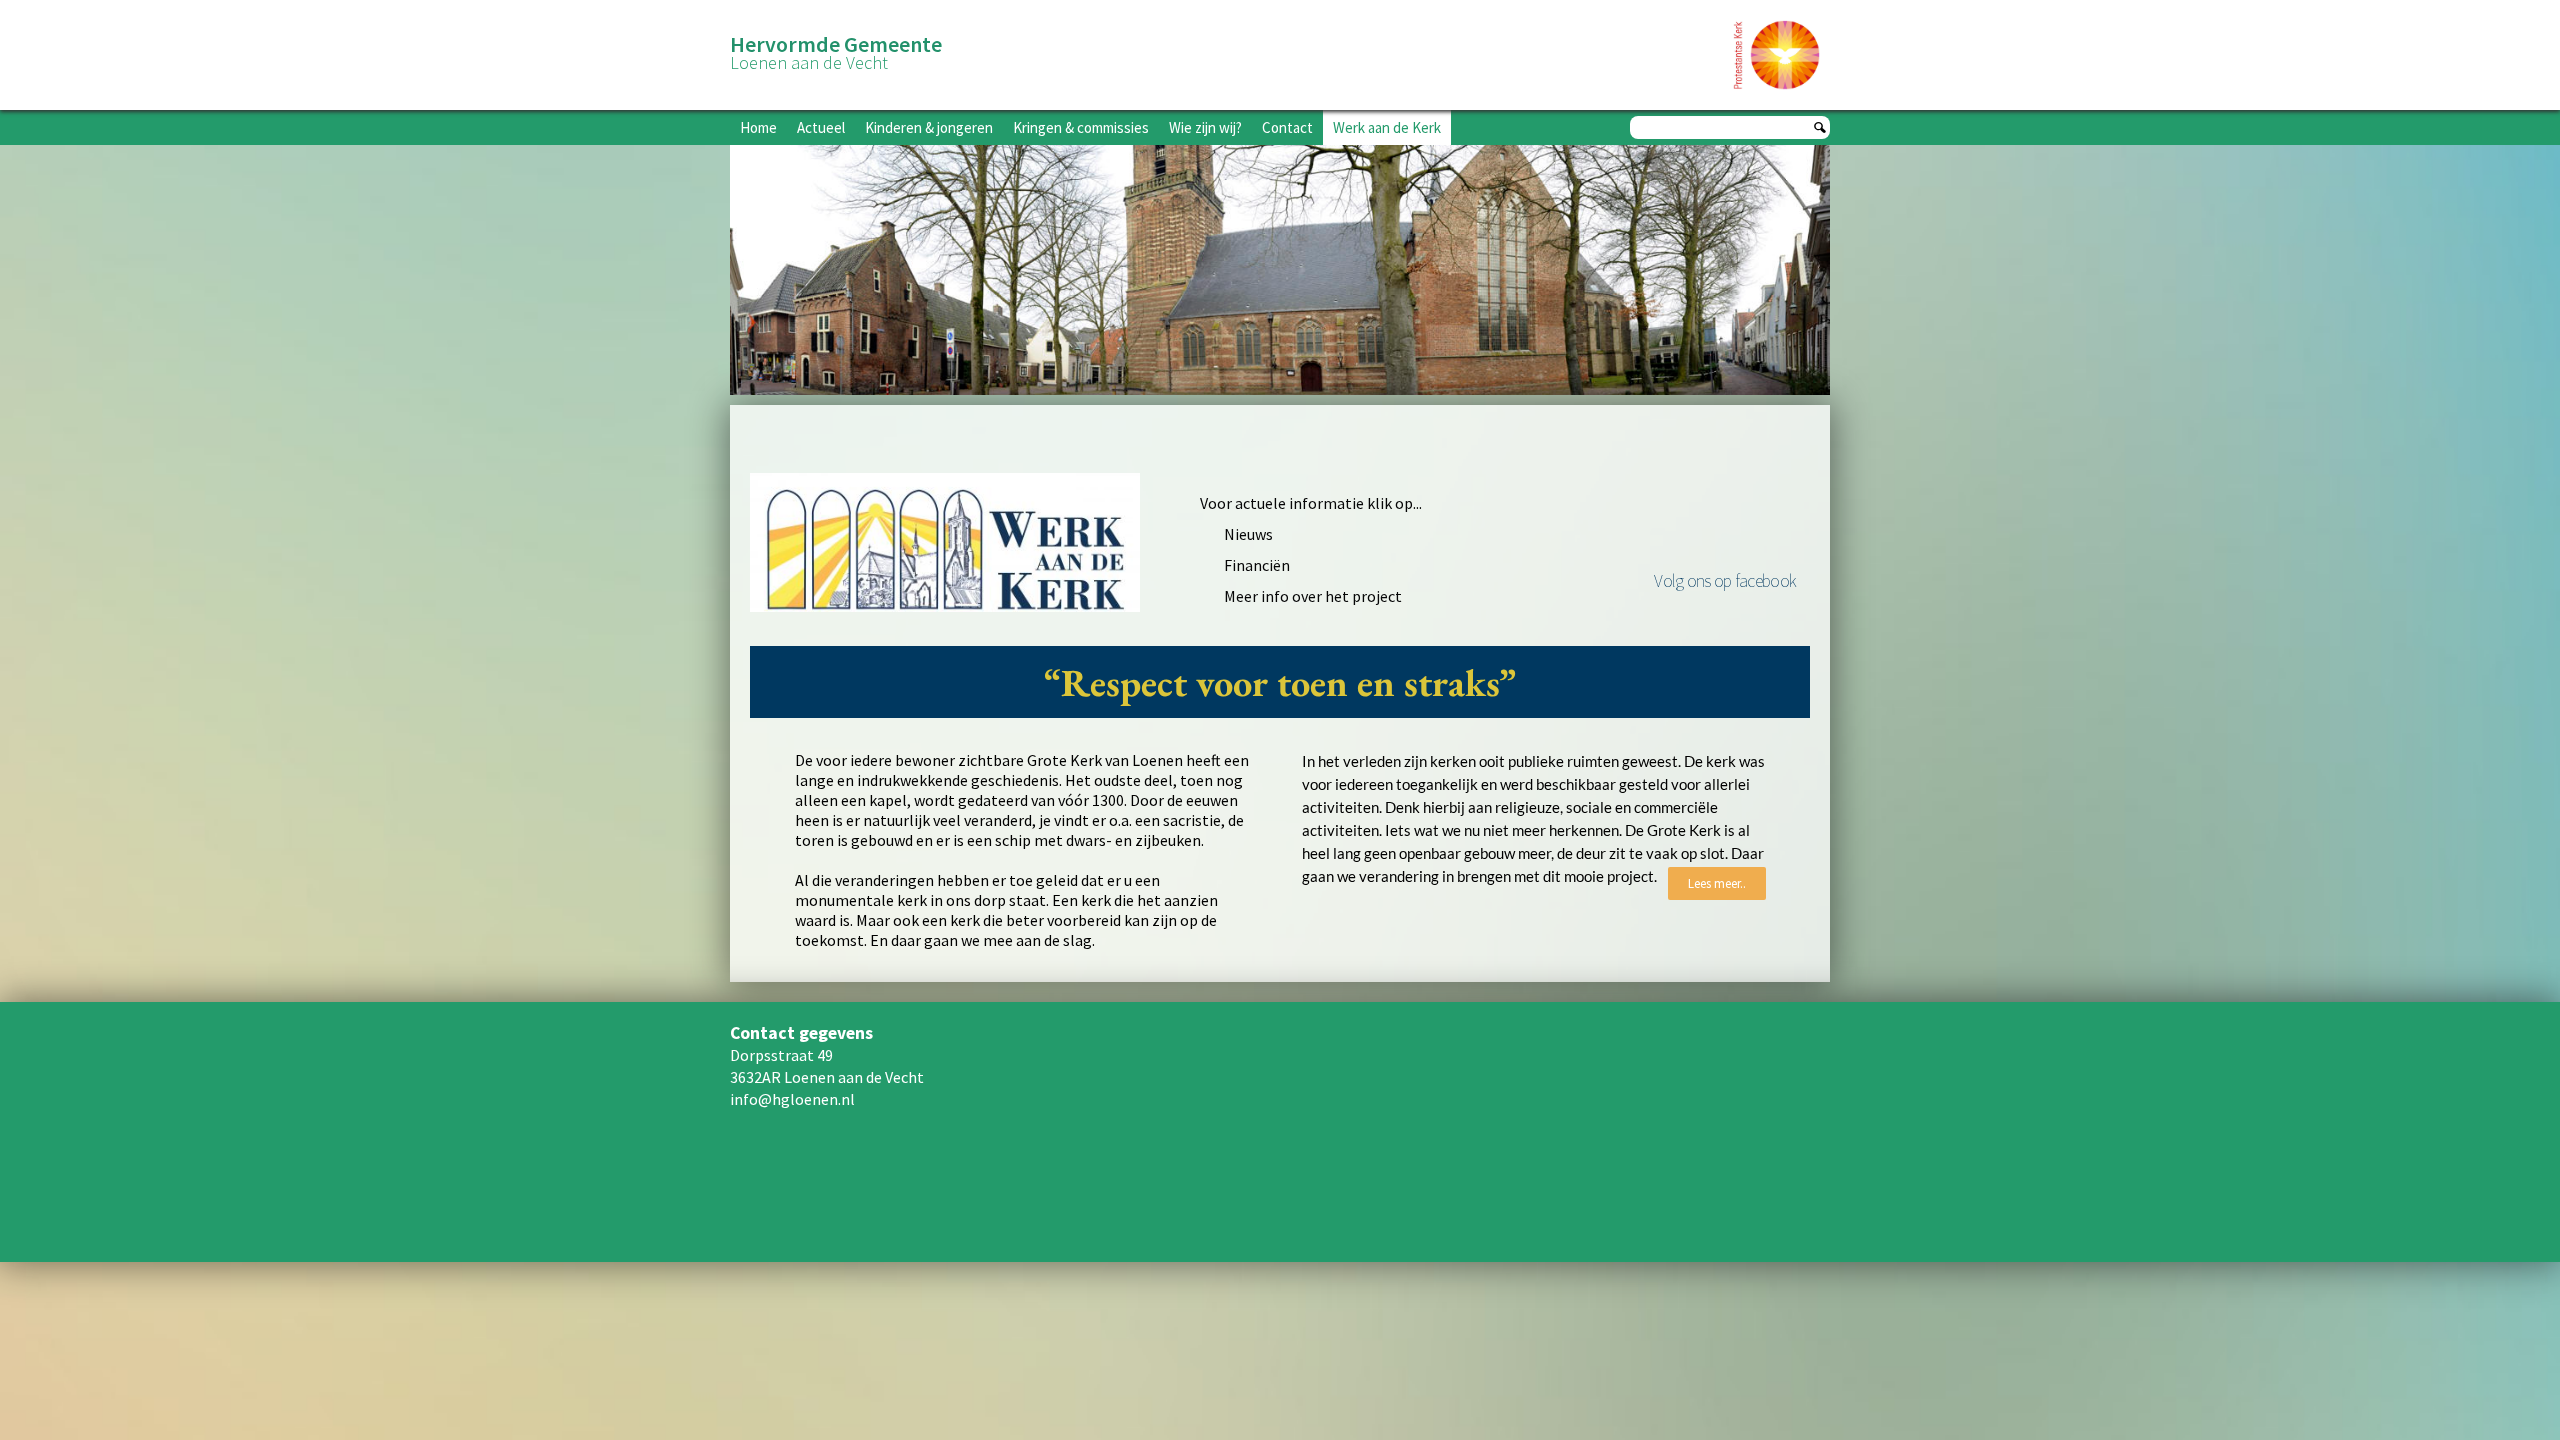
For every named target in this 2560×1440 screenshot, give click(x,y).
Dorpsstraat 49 (781, 1055)
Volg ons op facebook (1725, 580)
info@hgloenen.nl (792, 1099)
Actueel (821, 127)
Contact (1287, 127)
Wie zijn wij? (1205, 127)
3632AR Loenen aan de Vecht (827, 1077)
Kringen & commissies (1081, 127)
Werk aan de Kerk (1387, 127)
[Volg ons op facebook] (1725, 519)
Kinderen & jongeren (929, 127)
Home (758, 127)
